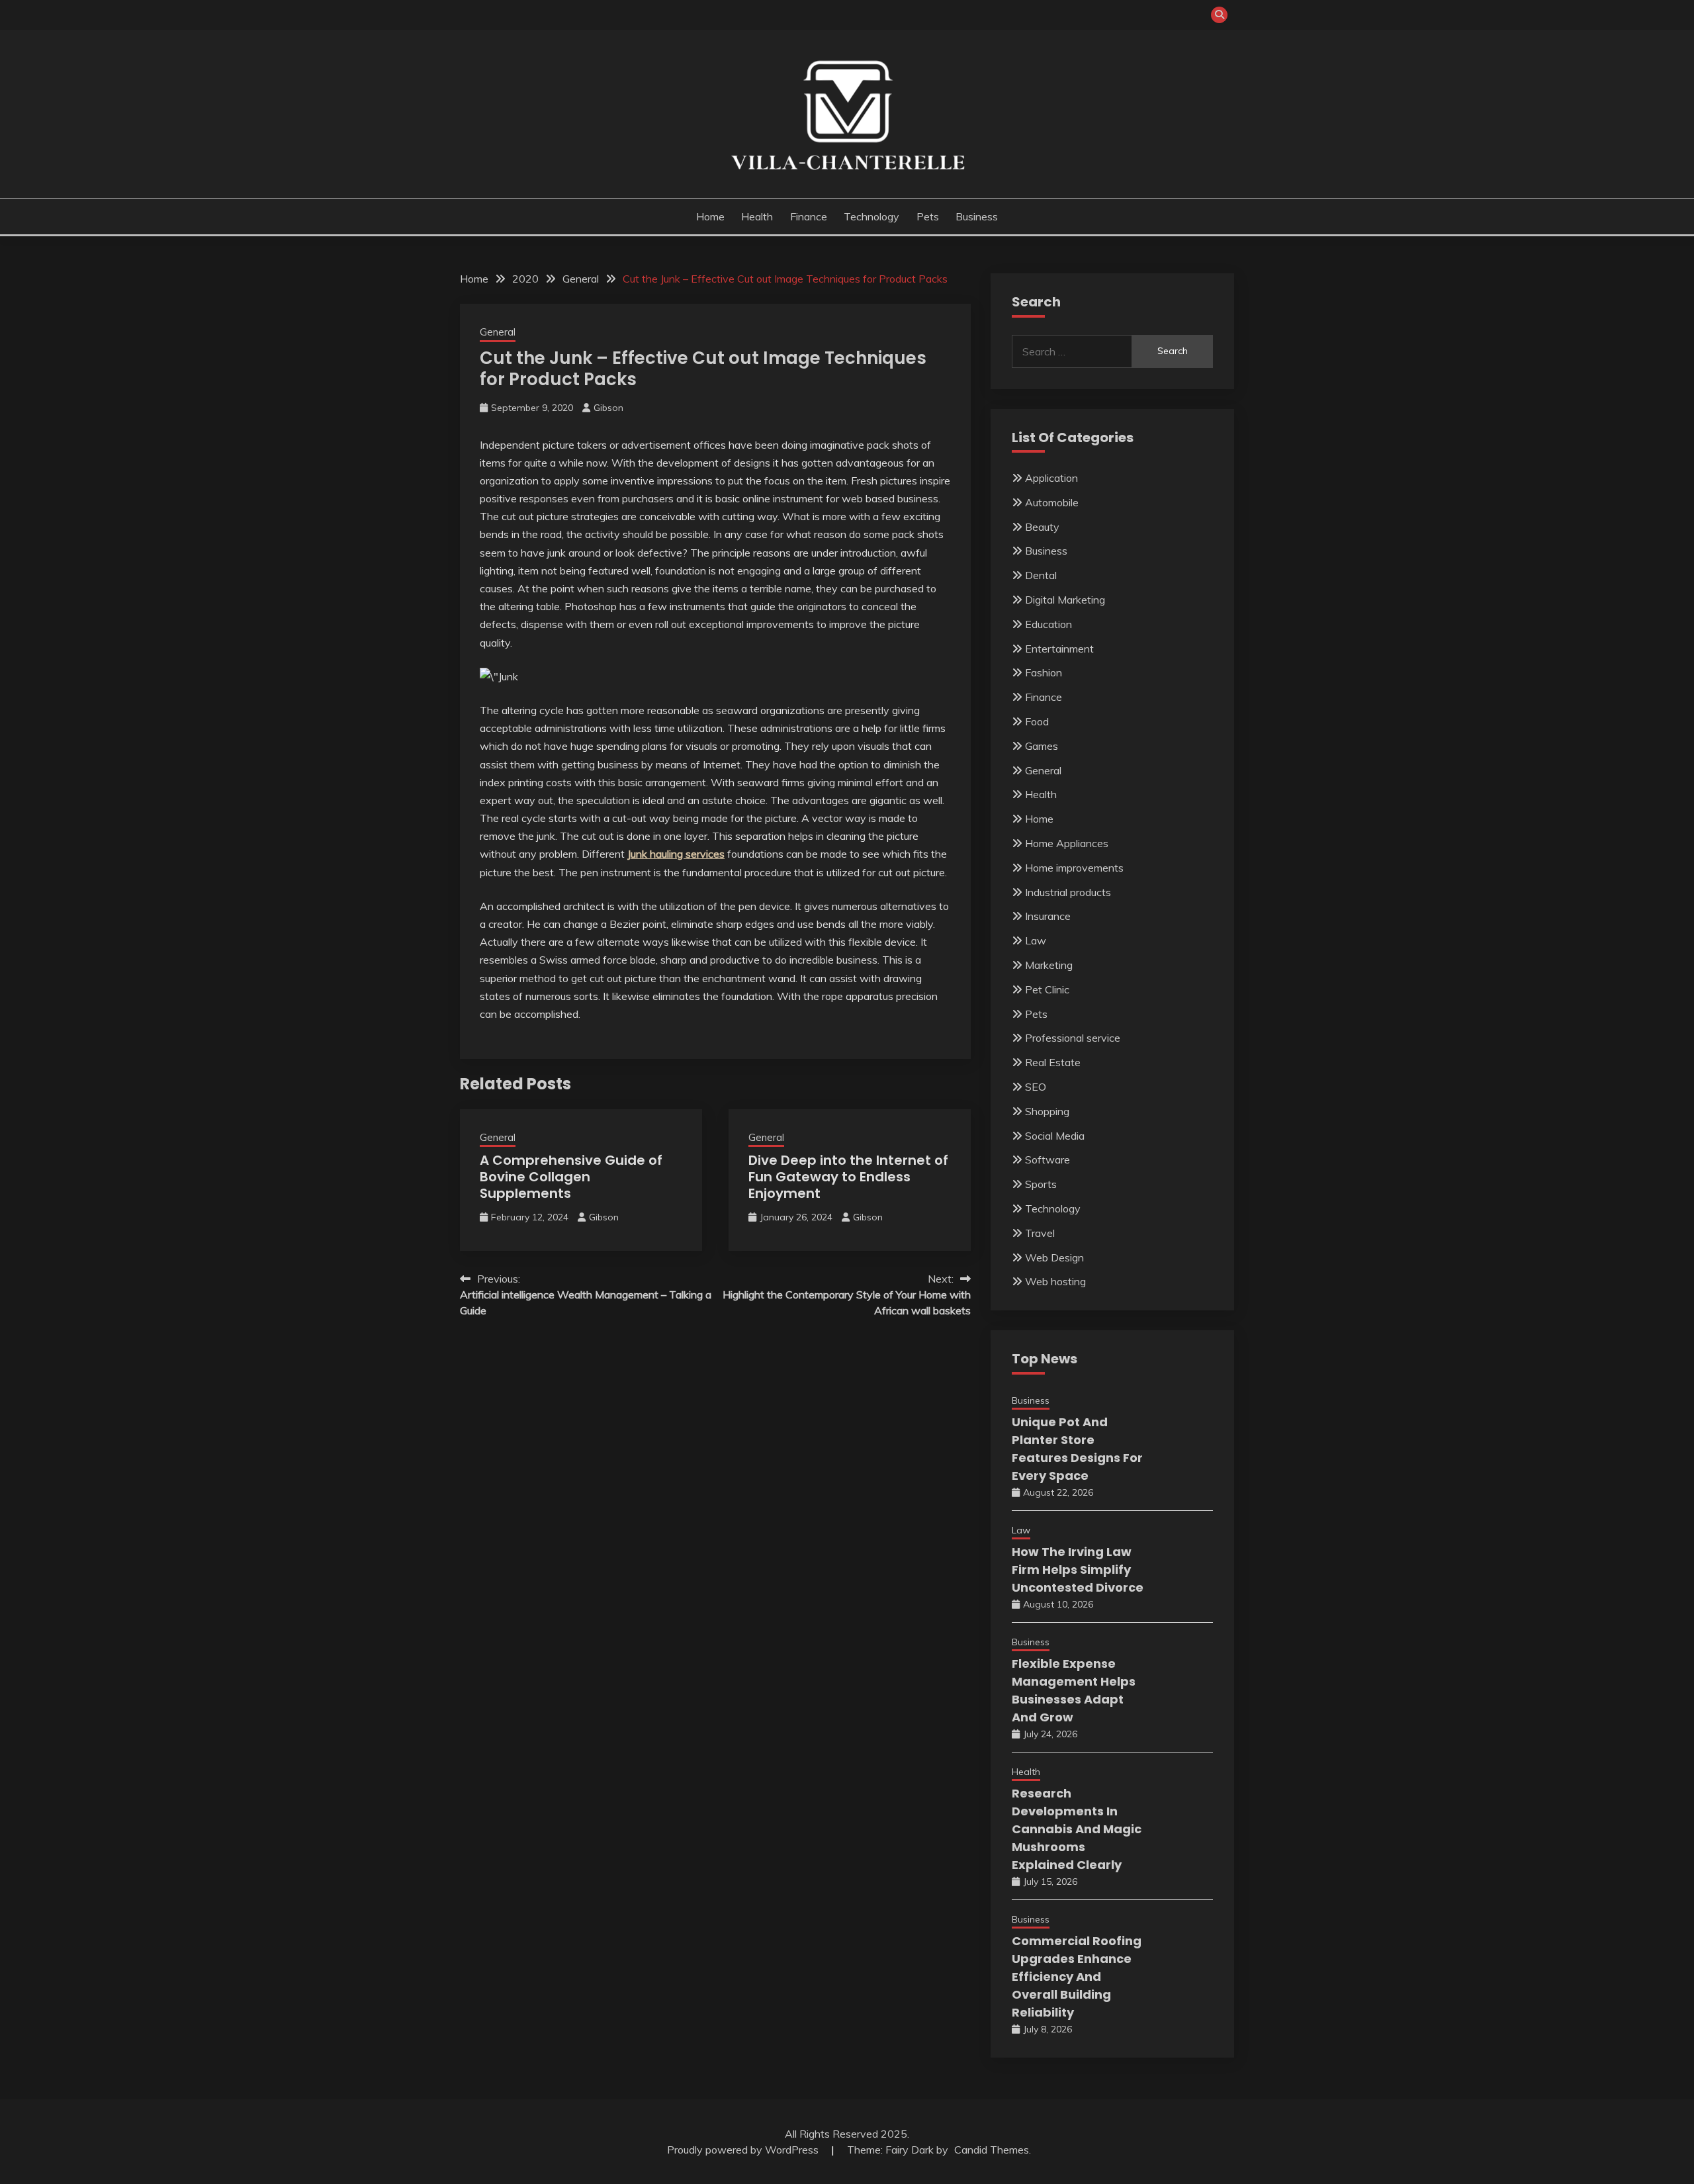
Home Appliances (1067, 843)
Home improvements (1074, 868)
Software (1048, 1160)
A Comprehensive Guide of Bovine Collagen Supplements (571, 1177)
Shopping (1047, 1111)
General (498, 332)
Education (1048, 624)
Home (710, 216)
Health (757, 216)
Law (1036, 940)
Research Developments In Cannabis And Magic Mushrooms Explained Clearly (1077, 1829)
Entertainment (1059, 649)
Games (1042, 746)
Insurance (1048, 916)
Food (1037, 721)
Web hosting (1055, 1281)
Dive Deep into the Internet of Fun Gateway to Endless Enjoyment (848, 1177)
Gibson (608, 408)
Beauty (1042, 527)
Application (1051, 478)
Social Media (1055, 1136)
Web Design (1054, 1257)
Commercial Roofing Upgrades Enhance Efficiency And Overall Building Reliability (1077, 1977)
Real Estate (1053, 1062)
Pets (928, 216)
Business (977, 216)
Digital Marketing (1065, 600)
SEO (1036, 1087)
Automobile (1052, 502)
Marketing (1049, 965)
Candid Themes (992, 2150)
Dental (1041, 575)
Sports (1041, 1184)
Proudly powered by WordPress (744, 2150)
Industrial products (1068, 892)
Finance (809, 216)
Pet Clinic (1047, 989)
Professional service (1073, 1038)
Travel (1040, 1233)
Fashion (1044, 672)
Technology (871, 216)
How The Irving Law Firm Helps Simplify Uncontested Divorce (1078, 1570)
